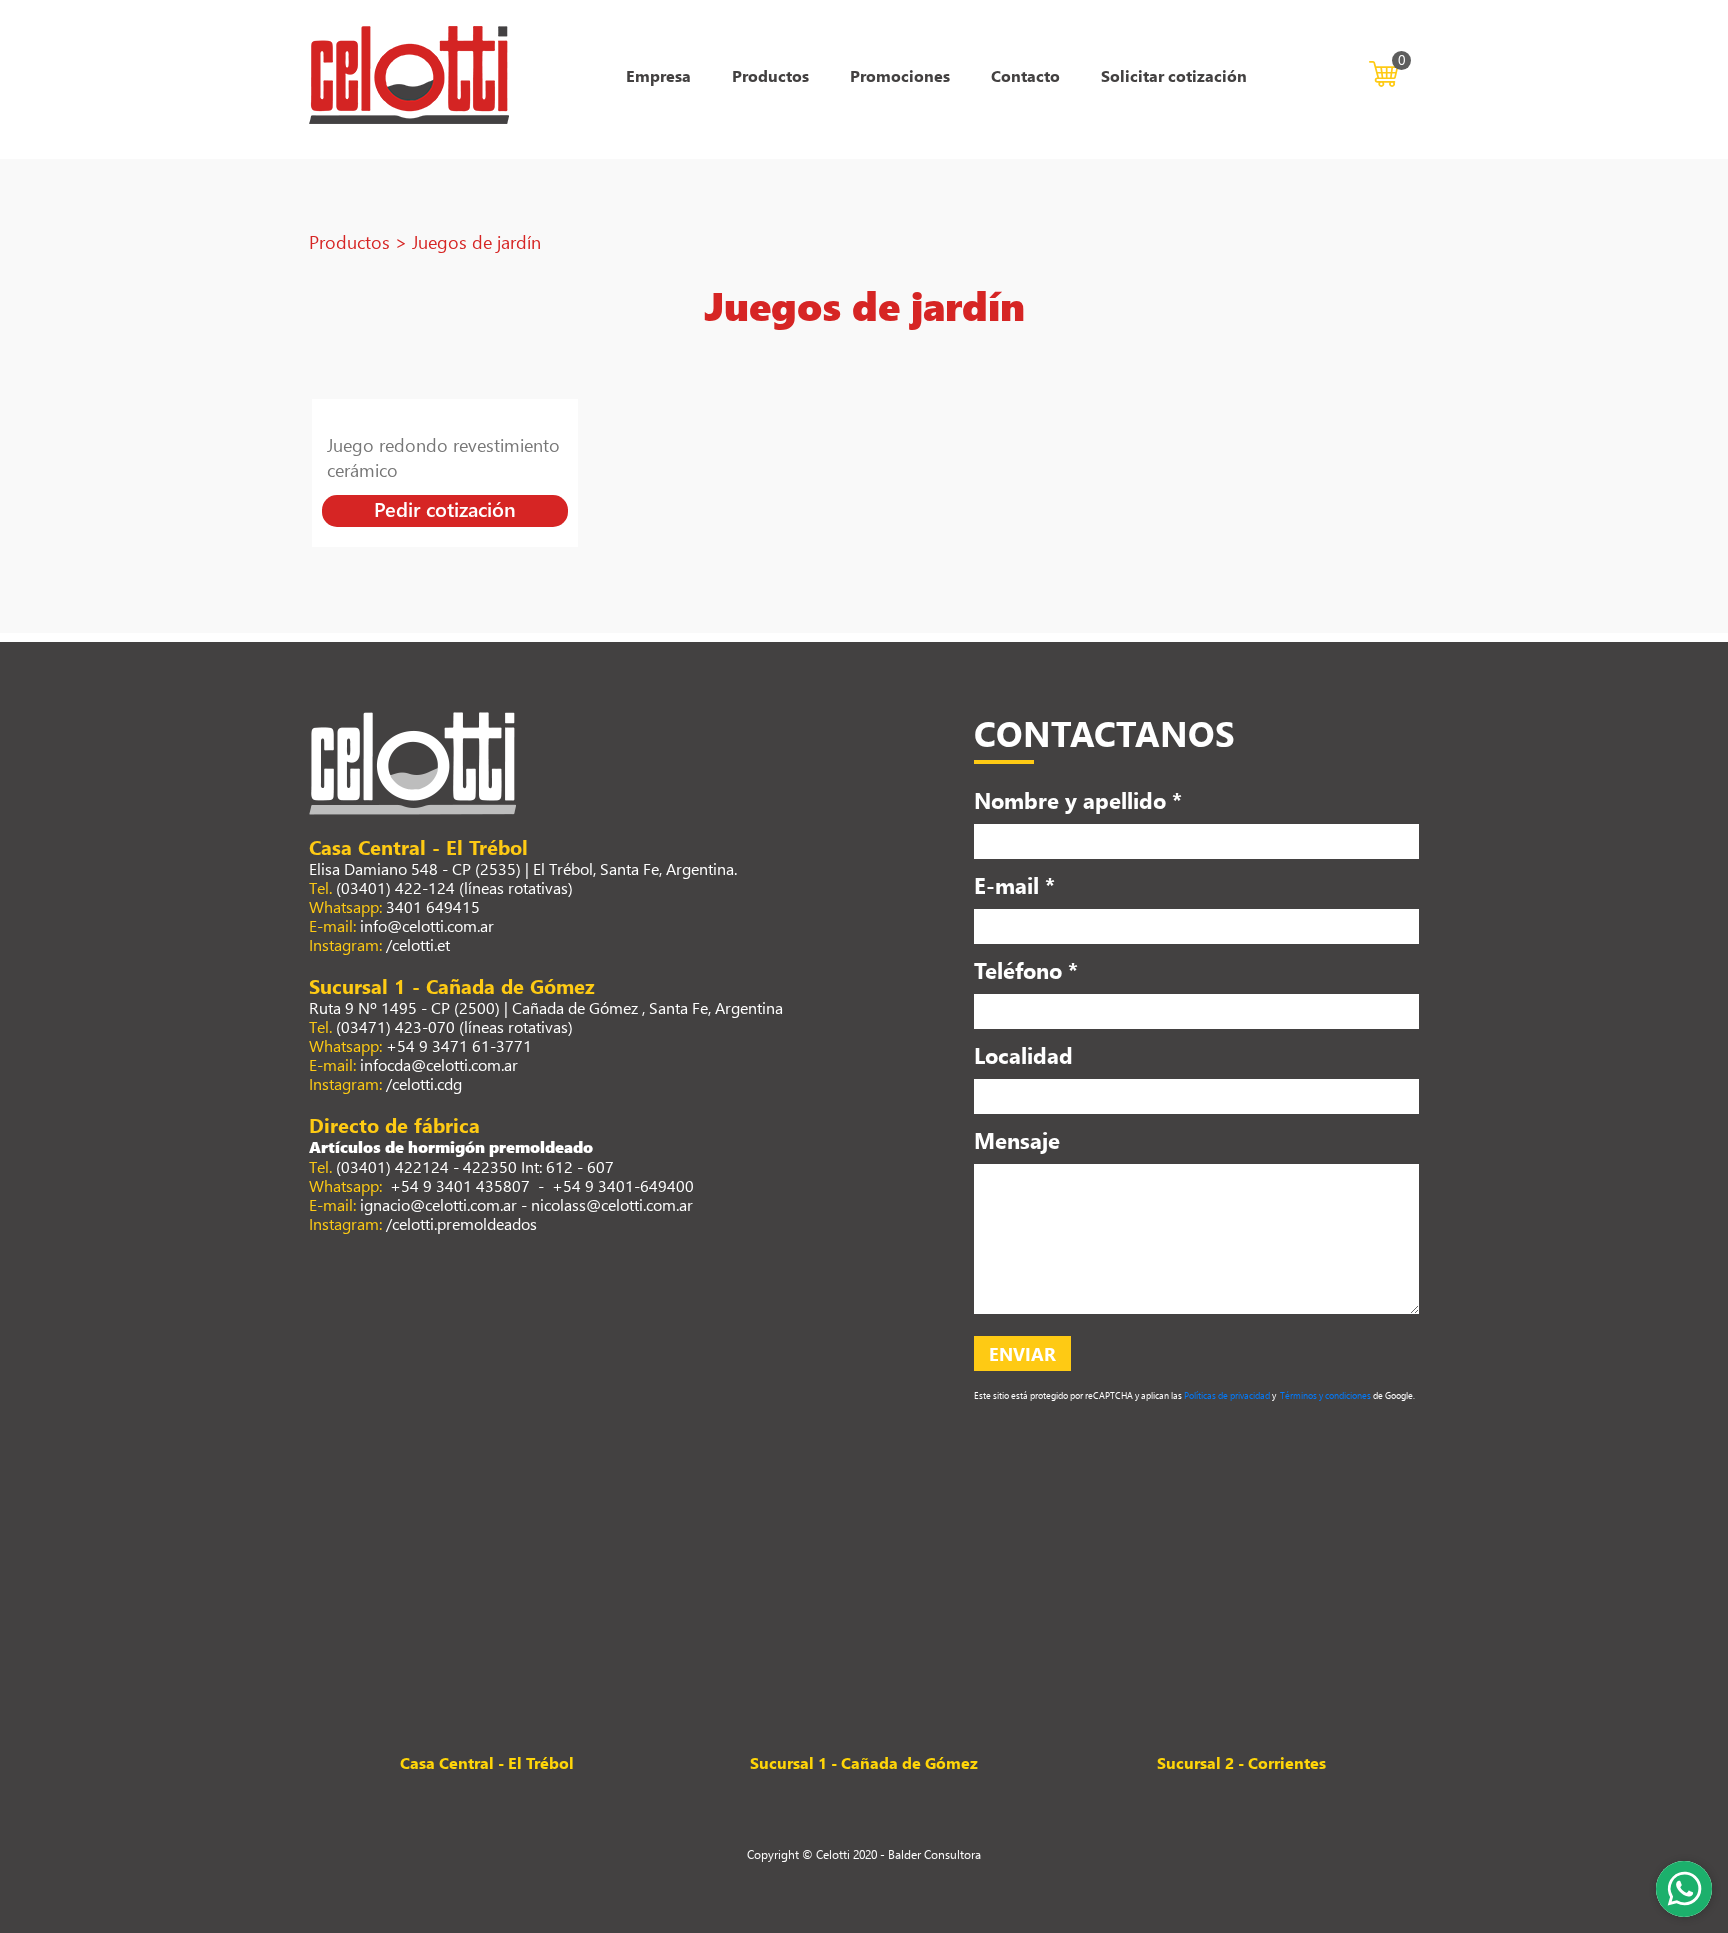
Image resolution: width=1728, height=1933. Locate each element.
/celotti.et (418, 944)
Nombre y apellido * (1078, 800)
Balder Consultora (934, 1854)
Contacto (1025, 75)
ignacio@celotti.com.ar (438, 1204)
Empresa (658, 75)
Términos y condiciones (1324, 1395)
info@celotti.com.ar (427, 925)
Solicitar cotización (1174, 75)
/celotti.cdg (424, 1083)
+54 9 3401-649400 (623, 1185)
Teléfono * (1026, 970)
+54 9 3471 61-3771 (459, 1045)
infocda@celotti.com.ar (439, 1064)
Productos (770, 75)
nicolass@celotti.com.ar (612, 1204)
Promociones (900, 75)
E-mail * (1014, 885)
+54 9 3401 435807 (458, 1185)
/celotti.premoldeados (461, 1223)
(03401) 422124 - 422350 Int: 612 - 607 (475, 1166)
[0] (1383, 71)
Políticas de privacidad (1227, 1395)
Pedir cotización (445, 508)
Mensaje (1017, 1140)
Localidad (1023, 1055)
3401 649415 (433, 906)
